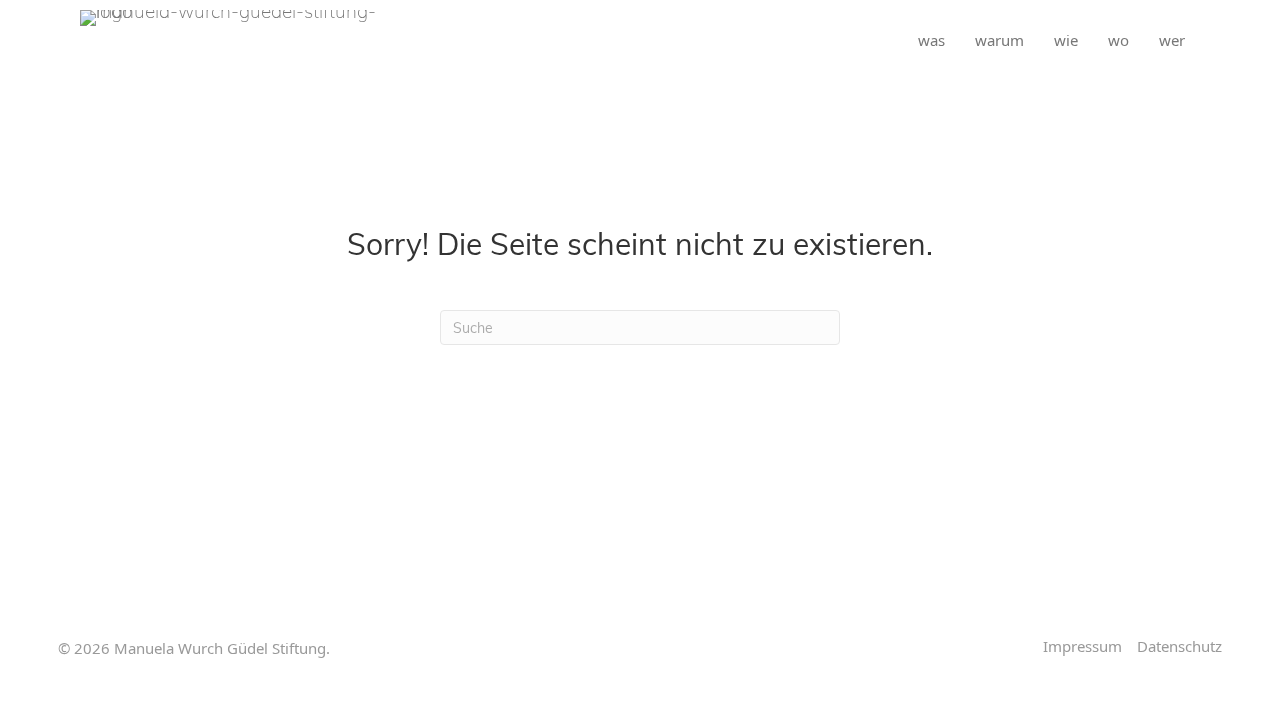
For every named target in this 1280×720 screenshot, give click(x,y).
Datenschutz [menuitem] (1179, 646)
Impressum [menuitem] (1082, 646)
